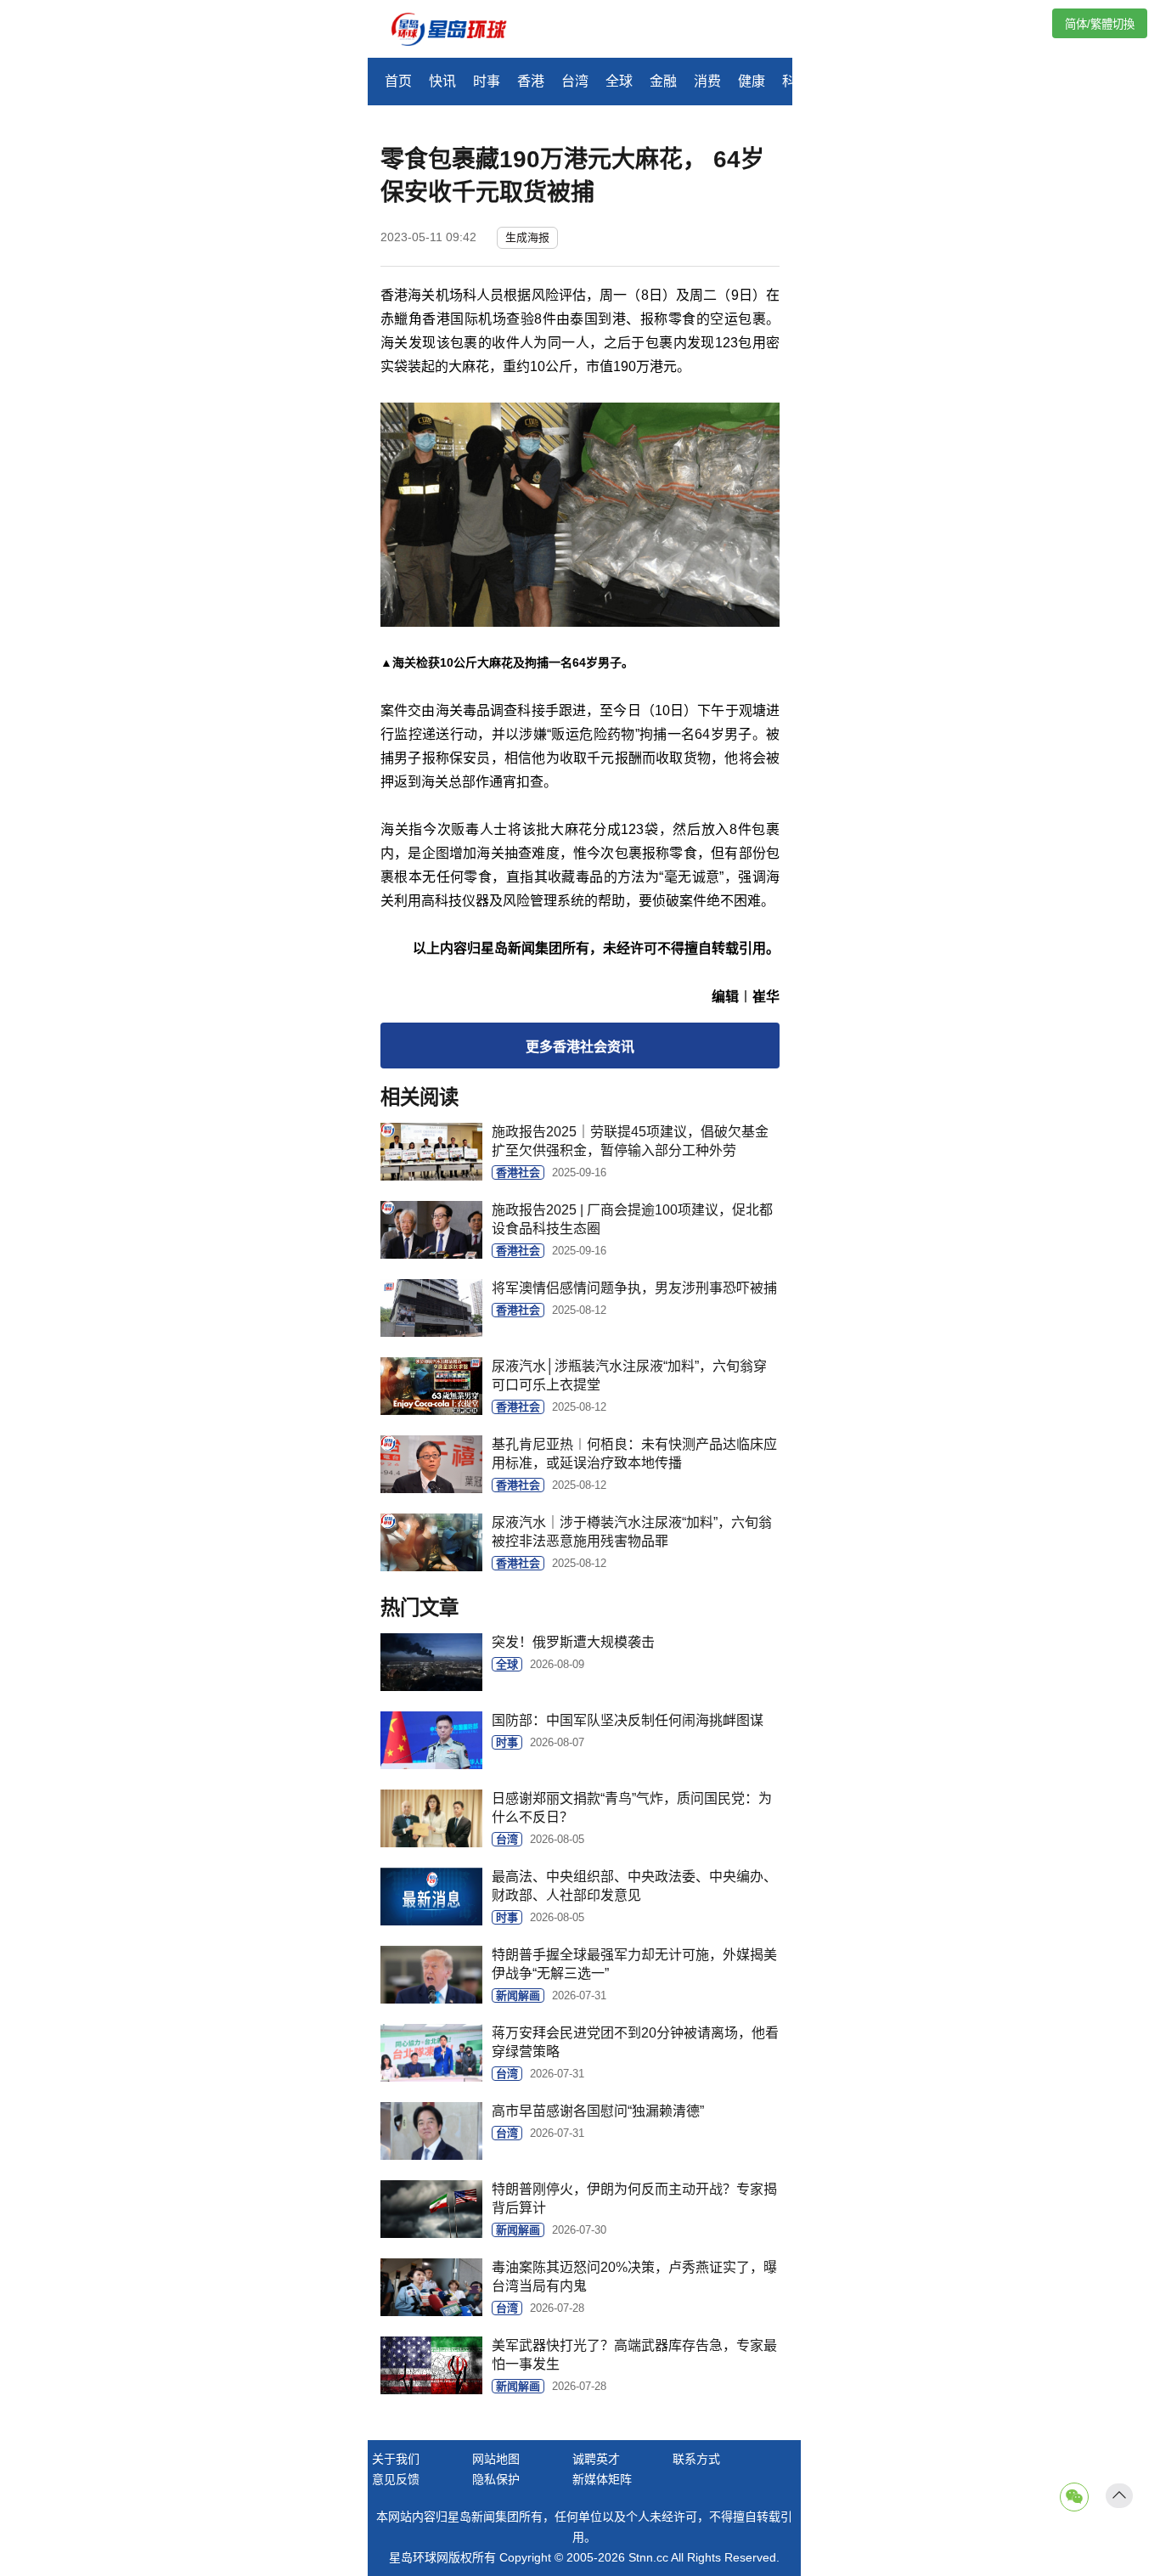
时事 (487, 81)
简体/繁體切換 (1100, 24)
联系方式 (696, 2459)
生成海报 (527, 237)
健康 (752, 81)
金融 (663, 81)
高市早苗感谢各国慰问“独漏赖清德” (598, 2111)
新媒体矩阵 (602, 2479)
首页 (398, 81)
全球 (619, 81)
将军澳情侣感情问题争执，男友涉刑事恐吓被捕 (634, 1288)
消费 (707, 81)
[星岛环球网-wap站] (459, 31)
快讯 (442, 81)
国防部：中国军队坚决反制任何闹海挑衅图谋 (628, 1720)
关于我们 (396, 2459)
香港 (531, 81)
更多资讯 (580, 1047)
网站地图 (496, 2459)
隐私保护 (496, 2479)
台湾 (575, 81)
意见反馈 (396, 2479)
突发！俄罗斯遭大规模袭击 (573, 1642)
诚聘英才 (596, 2459)
